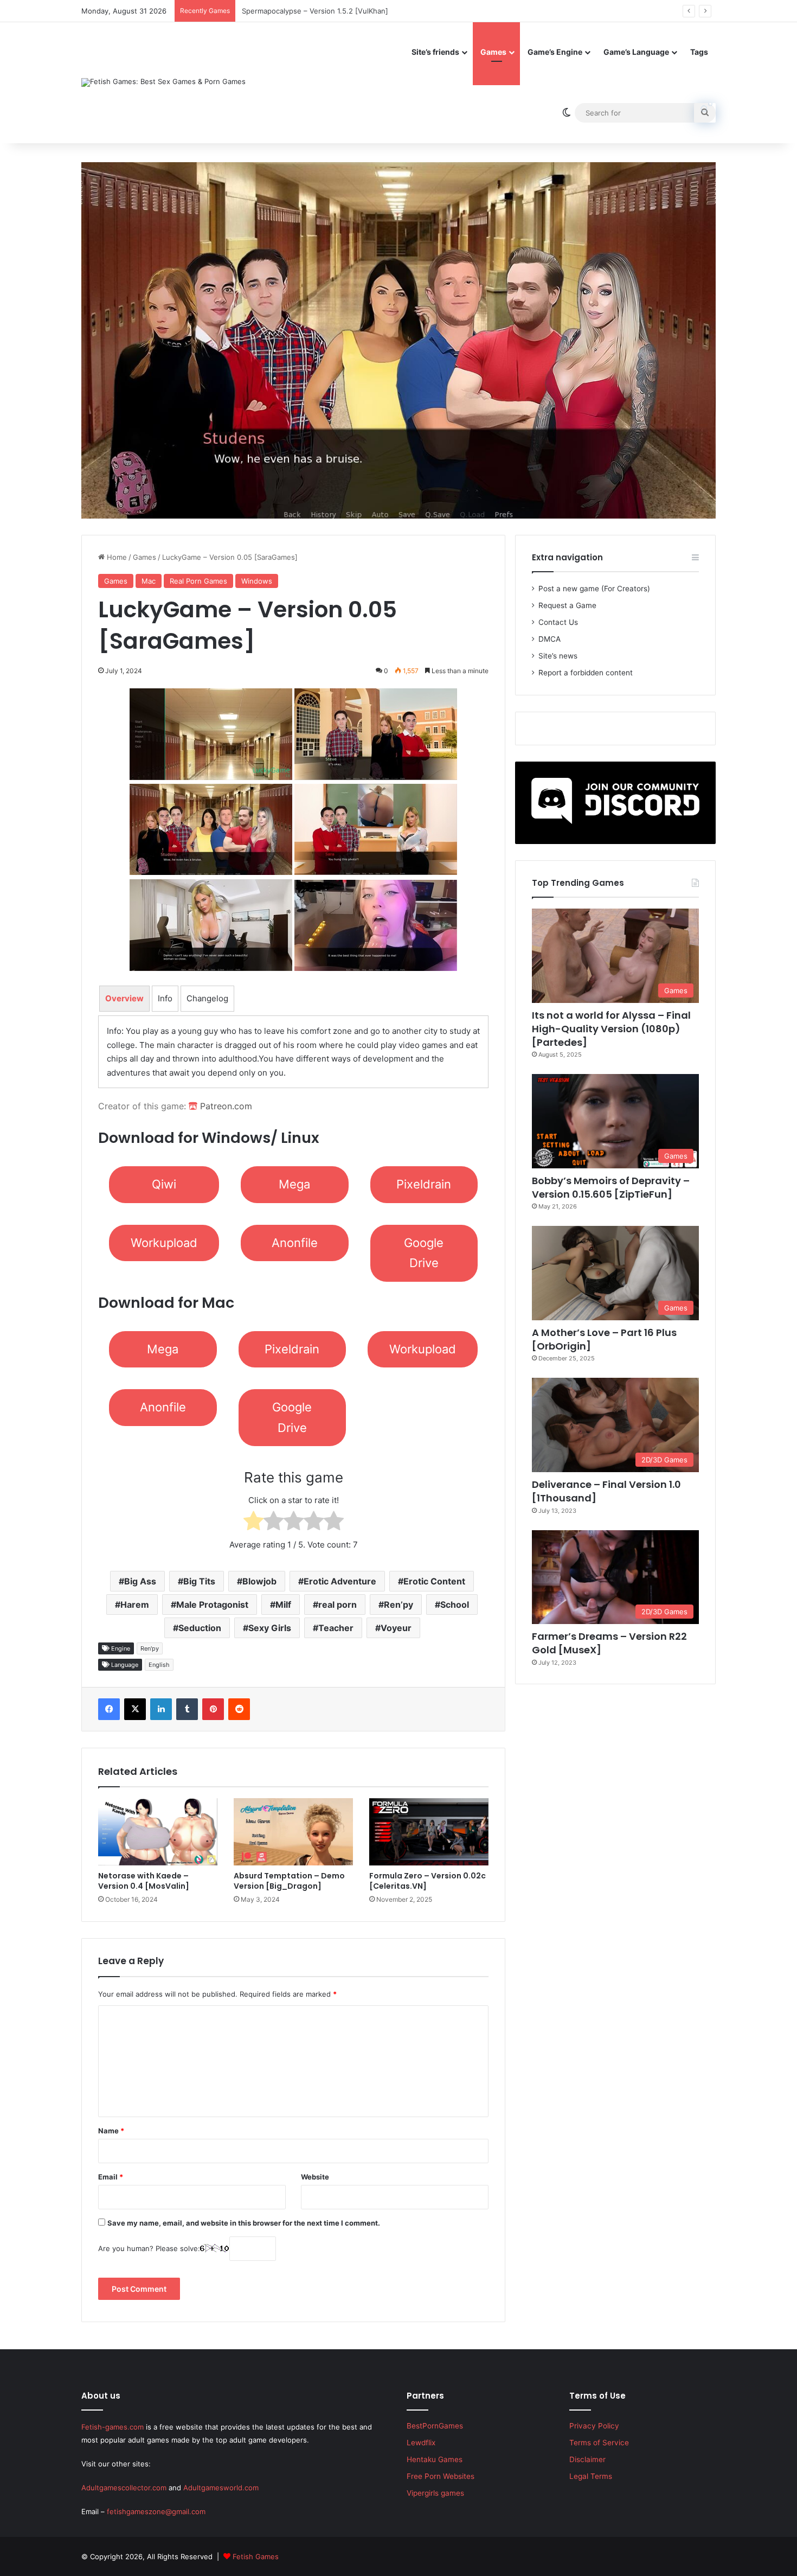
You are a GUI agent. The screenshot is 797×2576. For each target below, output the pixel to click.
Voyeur (396, 1628)
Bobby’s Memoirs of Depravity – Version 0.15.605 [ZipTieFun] (611, 1187)
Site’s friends (435, 52)
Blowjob (259, 1581)
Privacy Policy (594, 2426)
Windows (257, 581)
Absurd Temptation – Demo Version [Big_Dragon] (289, 1881)
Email (111, 2177)
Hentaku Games (435, 2459)
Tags (699, 52)
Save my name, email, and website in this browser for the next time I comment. (244, 2223)
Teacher (336, 1628)
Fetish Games (256, 2556)
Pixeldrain (424, 1184)
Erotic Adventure (340, 1581)
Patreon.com (225, 1106)
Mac (149, 581)
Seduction (200, 1628)
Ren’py (398, 1605)
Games (493, 52)
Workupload (164, 1243)
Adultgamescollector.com (124, 2488)
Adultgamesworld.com (221, 2488)
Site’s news (558, 656)
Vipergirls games (435, 2493)
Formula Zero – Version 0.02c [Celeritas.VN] (428, 1881)
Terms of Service (599, 2443)
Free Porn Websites (441, 2476)
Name (111, 2131)
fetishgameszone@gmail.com (156, 2511)
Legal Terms (591, 2476)
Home (116, 557)
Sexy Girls (270, 1628)
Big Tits (199, 1581)
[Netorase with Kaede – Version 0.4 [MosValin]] (158, 1832)
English (159, 1665)
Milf (283, 1605)
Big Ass (140, 1581)
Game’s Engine (555, 52)
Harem (135, 1605)
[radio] (253, 1523)
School (455, 1605)
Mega (294, 1184)
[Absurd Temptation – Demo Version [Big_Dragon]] (293, 1832)
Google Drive (424, 1253)
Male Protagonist (212, 1605)
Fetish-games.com (113, 2427)
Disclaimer (587, 2459)
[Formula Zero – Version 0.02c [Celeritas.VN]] (429, 1832)
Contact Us (558, 622)
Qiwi (164, 1184)
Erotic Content (434, 1581)
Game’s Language (636, 52)
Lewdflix (421, 2443)
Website (315, 2177)
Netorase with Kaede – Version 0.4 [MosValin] (144, 1881)
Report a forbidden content (586, 673)
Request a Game (567, 605)
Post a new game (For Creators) (594, 589)
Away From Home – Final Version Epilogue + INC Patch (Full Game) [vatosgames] (378, 11)
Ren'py (150, 1648)
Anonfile (295, 1243)
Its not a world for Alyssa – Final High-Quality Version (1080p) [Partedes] (611, 1029)
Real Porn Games (198, 581)
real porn (338, 1605)
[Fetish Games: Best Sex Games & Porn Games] (163, 82)
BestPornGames (435, 2426)
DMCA (549, 639)
